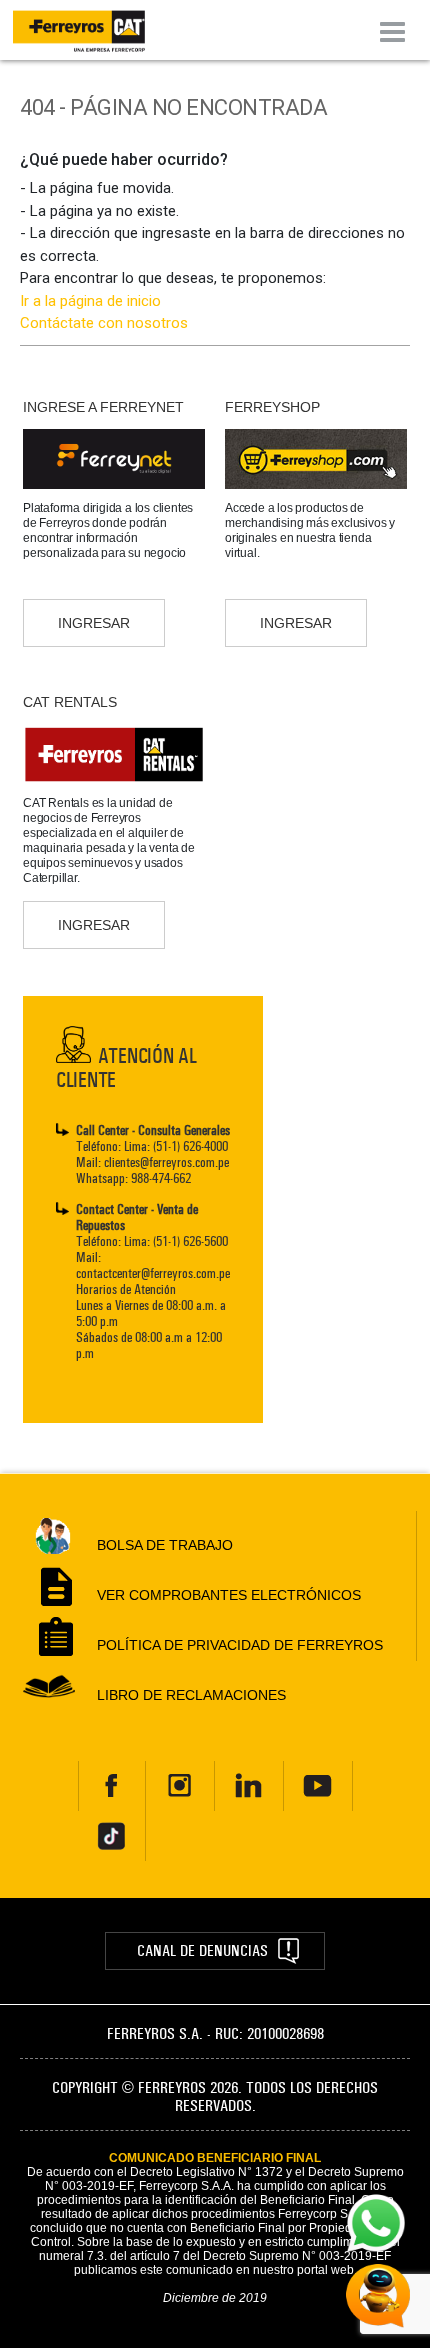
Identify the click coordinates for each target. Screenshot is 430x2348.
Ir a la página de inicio (90, 301)
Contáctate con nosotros (104, 323)
